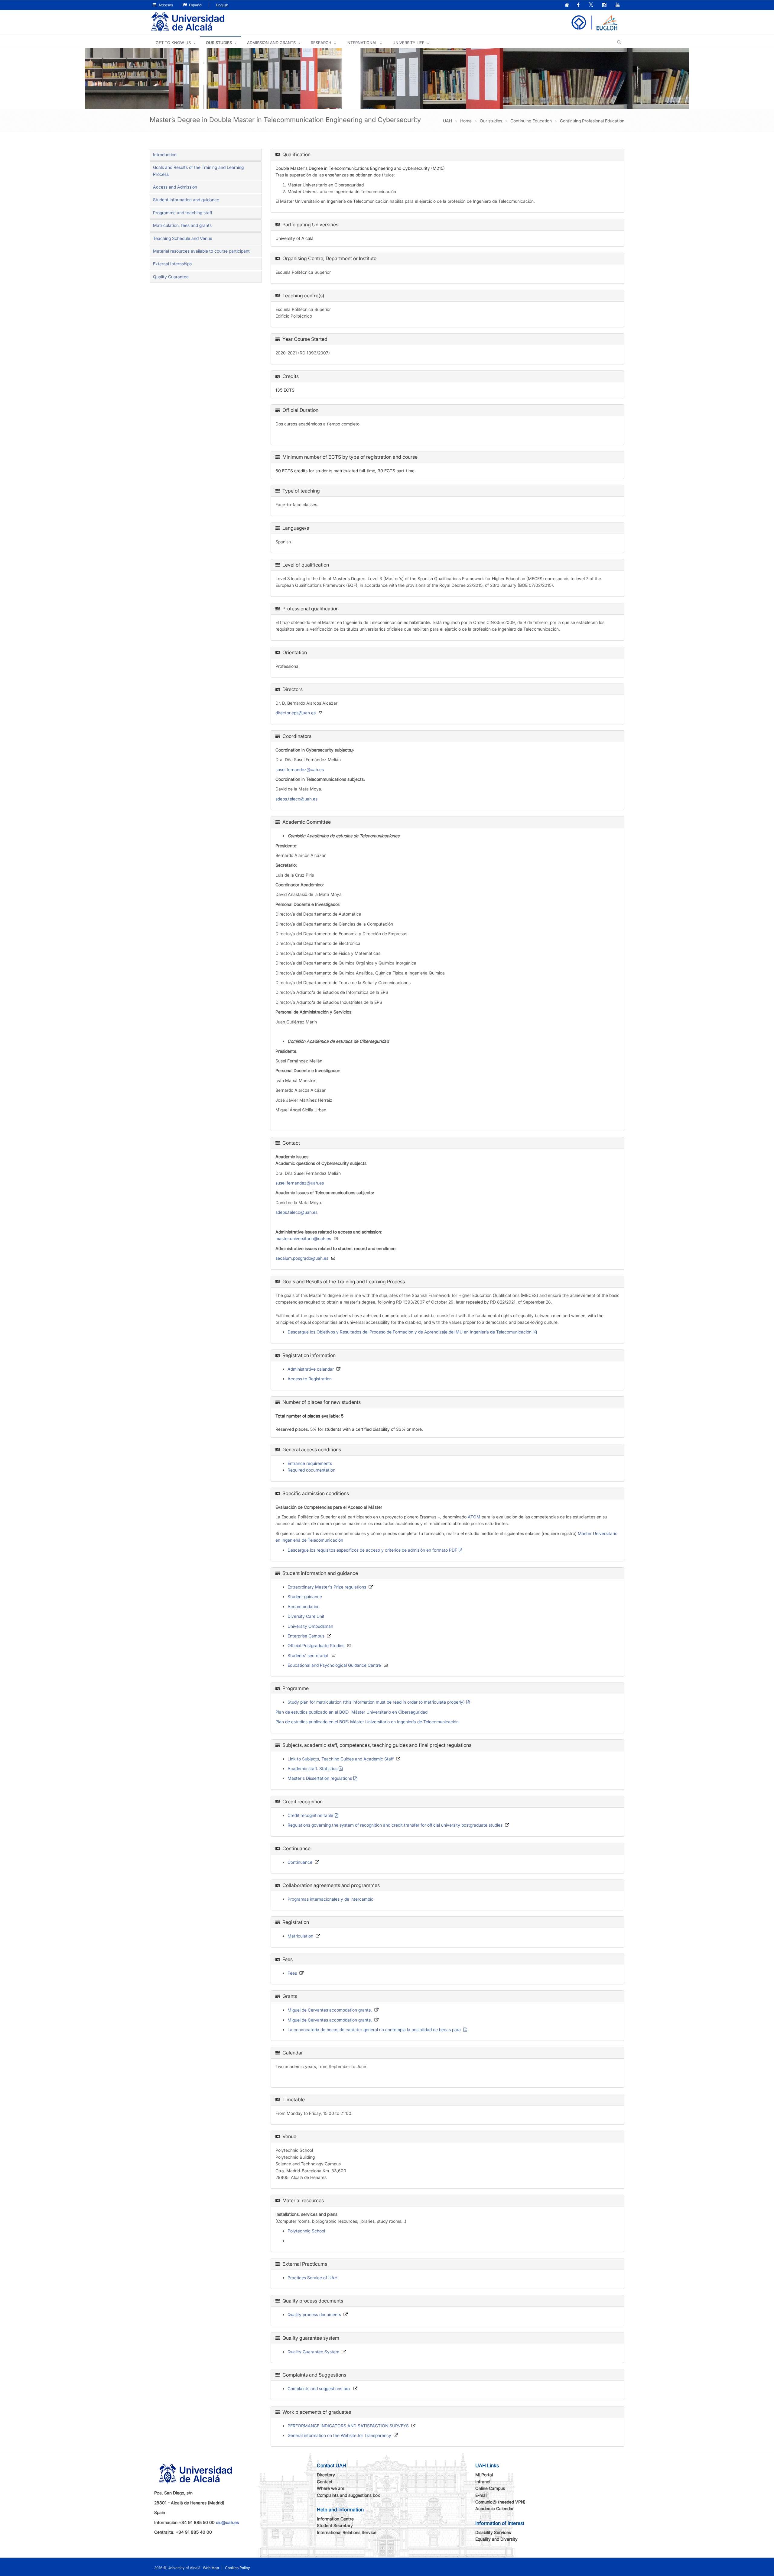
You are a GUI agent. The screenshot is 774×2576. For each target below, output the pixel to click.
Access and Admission (175, 187)
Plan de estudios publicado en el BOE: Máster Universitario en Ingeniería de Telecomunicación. (368, 1722)
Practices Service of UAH (312, 2278)
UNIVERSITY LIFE (408, 43)
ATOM (474, 1517)
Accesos (165, 5)
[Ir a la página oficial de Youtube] (618, 5)
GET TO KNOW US (173, 43)
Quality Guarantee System (313, 2352)
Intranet (483, 2482)
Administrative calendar (311, 1369)
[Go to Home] (188, 22)
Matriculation (300, 1936)
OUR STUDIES (219, 43)
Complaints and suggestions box (319, 2389)
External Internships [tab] (172, 264)
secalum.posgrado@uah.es (302, 1258)
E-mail (481, 2495)
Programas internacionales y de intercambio (330, 1899)
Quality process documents (314, 2314)
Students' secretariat (308, 1655)
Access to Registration (310, 1379)
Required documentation (311, 1470)
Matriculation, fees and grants (182, 225)
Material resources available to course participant (201, 251)
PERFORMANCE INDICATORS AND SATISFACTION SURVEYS (348, 2426)
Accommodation (304, 1606)
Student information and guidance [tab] (186, 200)
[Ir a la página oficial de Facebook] (579, 5)
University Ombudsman (310, 1626)
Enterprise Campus (306, 1636)
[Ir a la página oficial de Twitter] (592, 5)
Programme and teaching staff (183, 213)
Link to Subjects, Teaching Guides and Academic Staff (341, 1759)
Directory (326, 2475)
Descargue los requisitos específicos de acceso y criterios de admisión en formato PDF (372, 1550)
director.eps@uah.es (296, 713)
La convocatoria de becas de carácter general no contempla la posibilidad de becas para (375, 2030)
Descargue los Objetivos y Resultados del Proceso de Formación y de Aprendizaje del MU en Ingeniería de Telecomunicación (410, 1332)
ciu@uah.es (227, 2522)
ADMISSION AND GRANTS (271, 43)
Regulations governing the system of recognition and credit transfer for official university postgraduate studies (395, 1825)
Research (321, 43)
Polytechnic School (306, 2231)
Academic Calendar (494, 2508)
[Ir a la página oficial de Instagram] (605, 5)
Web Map (211, 2568)
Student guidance (305, 1597)
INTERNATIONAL (362, 43)
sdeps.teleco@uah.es (296, 799)
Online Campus (490, 2488)
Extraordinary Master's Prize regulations (327, 1587)
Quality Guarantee (171, 277)
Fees (292, 1973)
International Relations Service (347, 2532)
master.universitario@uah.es (303, 1238)
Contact (325, 2482)
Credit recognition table (310, 1815)
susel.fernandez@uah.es (300, 769)
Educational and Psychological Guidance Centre (334, 1665)
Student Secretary (335, 2525)
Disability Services (493, 2532)
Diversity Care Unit (306, 1616)
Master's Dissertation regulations (320, 1778)
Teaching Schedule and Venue (183, 238)
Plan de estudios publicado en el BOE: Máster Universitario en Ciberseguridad (351, 1712)
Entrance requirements (310, 1463)
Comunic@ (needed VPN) (500, 2502)
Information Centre (335, 2519)
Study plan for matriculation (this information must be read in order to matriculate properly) (376, 1702)
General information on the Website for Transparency (339, 2435)
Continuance (300, 1862)
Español (195, 5)
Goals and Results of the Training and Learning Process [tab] (198, 171)
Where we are (331, 2488)
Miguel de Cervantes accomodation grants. (330, 2010)
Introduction (165, 155)
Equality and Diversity (496, 2539)
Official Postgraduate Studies (316, 1645)
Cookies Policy (237, 2568)
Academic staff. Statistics (312, 1768)
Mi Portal (484, 2475)
